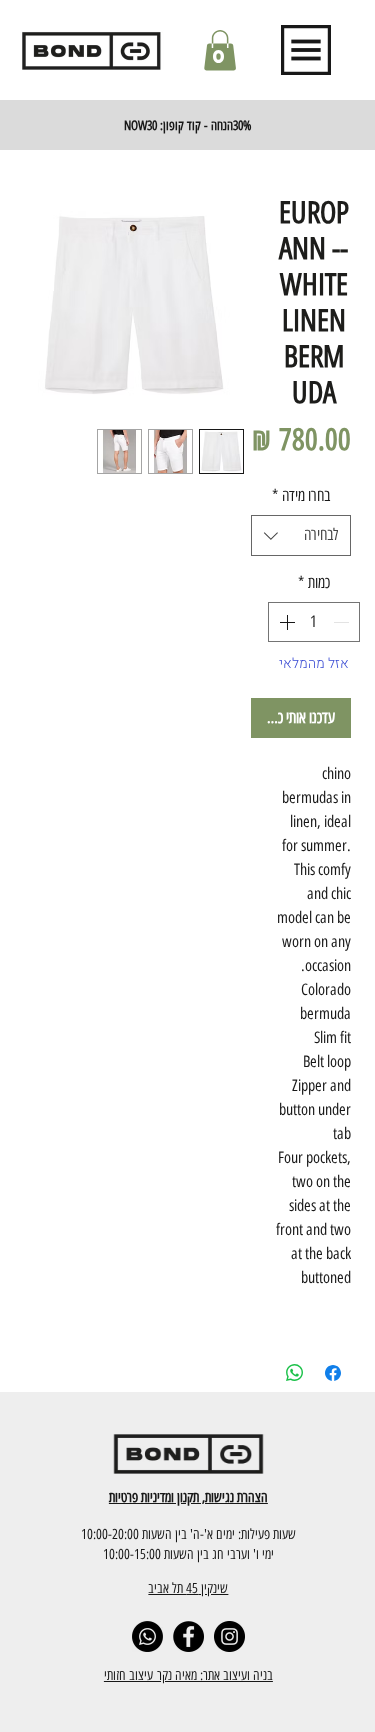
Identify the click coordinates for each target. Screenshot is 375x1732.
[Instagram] (229, 1636)
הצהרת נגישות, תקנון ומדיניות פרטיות (188, 1497)
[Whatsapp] (147, 1636)
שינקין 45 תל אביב (188, 1588)
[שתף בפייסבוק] (333, 1373)
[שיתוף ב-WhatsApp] (295, 1373)
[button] (220, 50)
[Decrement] (343, 622)
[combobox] (301, 535)
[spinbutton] (314, 622)
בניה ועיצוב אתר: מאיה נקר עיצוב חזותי (188, 1675)
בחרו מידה (301, 495)
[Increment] (285, 622)
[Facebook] (188, 1636)
